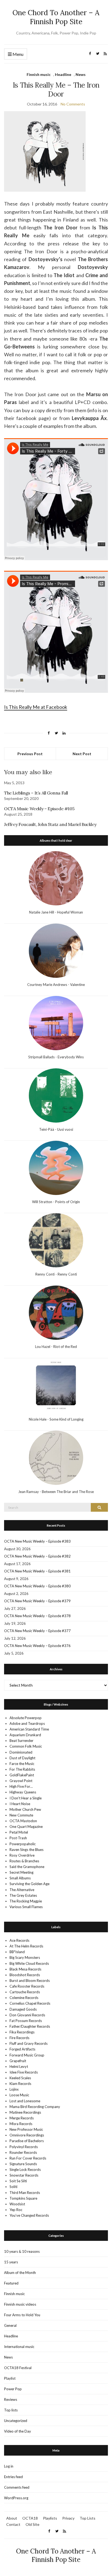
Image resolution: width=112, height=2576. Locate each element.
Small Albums (20, 1878)
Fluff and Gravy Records (29, 2043)
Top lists (11, 2410)
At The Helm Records (26, 1946)
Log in (9, 2466)
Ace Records (19, 1940)
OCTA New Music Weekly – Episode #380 (37, 1586)
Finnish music (39, 74)
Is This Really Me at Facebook (36, 707)
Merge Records (22, 2118)
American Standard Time (29, 1729)
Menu (18, 54)
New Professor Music (26, 2129)
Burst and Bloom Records (30, 1981)
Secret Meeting (21, 1872)
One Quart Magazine (26, 1827)
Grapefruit (18, 2061)
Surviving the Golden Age (29, 1884)
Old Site (32, 2524)
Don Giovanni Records (27, 2015)
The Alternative (22, 1890)
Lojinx (14, 2089)
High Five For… (21, 1786)
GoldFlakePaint (22, 1775)
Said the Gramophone (27, 1867)
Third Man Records (25, 2193)
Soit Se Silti (18, 2181)
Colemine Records (24, 1998)
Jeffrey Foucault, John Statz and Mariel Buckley (50, 824)
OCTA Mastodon (23, 1821)
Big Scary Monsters (25, 1957)
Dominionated (21, 1752)
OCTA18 (30, 2518)
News (81, 74)
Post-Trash (18, 1838)
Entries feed (13, 2477)
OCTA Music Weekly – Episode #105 (39, 809)
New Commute (21, 1815)
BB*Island (17, 1952)
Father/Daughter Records (30, 2026)
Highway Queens (23, 1792)
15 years (11, 2262)
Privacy (68, 2518)
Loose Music (19, 2095)
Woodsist (17, 2204)
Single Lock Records (25, 2170)
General (10, 2325)
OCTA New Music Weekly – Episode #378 (37, 1616)
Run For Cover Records (28, 2158)
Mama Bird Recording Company (35, 2107)
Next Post (82, 754)
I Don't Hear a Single (26, 1798)
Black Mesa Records (25, 1969)
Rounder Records (23, 2152)
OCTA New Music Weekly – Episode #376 (37, 1646)
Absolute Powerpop (26, 1718)
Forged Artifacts (22, 2049)
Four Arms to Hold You (22, 2315)
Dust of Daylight (22, 1758)
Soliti (13, 2187)
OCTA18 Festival (18, 2368)
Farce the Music (22, 1764)
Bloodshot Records (25, 1975)
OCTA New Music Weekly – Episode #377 (37, 1631)
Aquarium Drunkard (25, 1735)
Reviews (11, 2399)
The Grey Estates (23, 1895)
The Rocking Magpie (26, 1901)
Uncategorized (16, 2421)
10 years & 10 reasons (22, 2251)
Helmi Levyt (19, 2066)
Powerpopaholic (23, 1844)
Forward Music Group (27, 2055)
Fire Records (19, 2038)
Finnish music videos (20, 2304)
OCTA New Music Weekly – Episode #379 (37, 1601)
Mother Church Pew (25, 1809)
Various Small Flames (26, 1907)
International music (19, 2347)
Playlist (10, 2378)
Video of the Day (18, 2431)
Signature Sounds (23, 2164)
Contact (13, 2524)
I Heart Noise (20, 1804)
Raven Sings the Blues (27, 1850)
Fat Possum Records (26, 2021)
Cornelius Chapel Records (30, 2003)
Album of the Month (20, 2273)
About (12, 2518)
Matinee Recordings (25, 2112)
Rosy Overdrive (22, 1855)
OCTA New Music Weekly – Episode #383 (37, 1541)
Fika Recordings (22, 2032)
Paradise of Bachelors (27, 2141)
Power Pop (13, 2389)
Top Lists (88, 2518)
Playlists (50, 2518)
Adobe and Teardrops (27, 1723)
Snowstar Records (24, 2175)
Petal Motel (19, 1832)
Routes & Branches (24, 1861)
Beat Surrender (21, 1741)
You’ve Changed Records (29, 2215)
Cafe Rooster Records (27, 1986)
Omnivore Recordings (27, 2135)
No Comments (73, 104)
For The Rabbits (22, 1769)
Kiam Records (20, 2084)
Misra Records (21, 2124)
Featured (11, 2283)
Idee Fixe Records (24, 2072)
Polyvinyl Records (24, 2147)
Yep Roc (16, 2210)
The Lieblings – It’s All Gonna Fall (36, 793)
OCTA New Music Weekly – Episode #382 (37, 1556)
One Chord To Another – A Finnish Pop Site (56, 17)
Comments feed (17, 2487)
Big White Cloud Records (29, 1963)
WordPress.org (16, 2498)
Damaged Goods (23, 2009)
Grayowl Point (21, 1781)
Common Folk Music (26, 1746)
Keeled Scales (20, 2078)
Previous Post (30, 754)
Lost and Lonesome (25, 2101)
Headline (63, 74)
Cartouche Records (25, 1992)
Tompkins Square (23, 2198)
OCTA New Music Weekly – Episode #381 (37, 1571)
